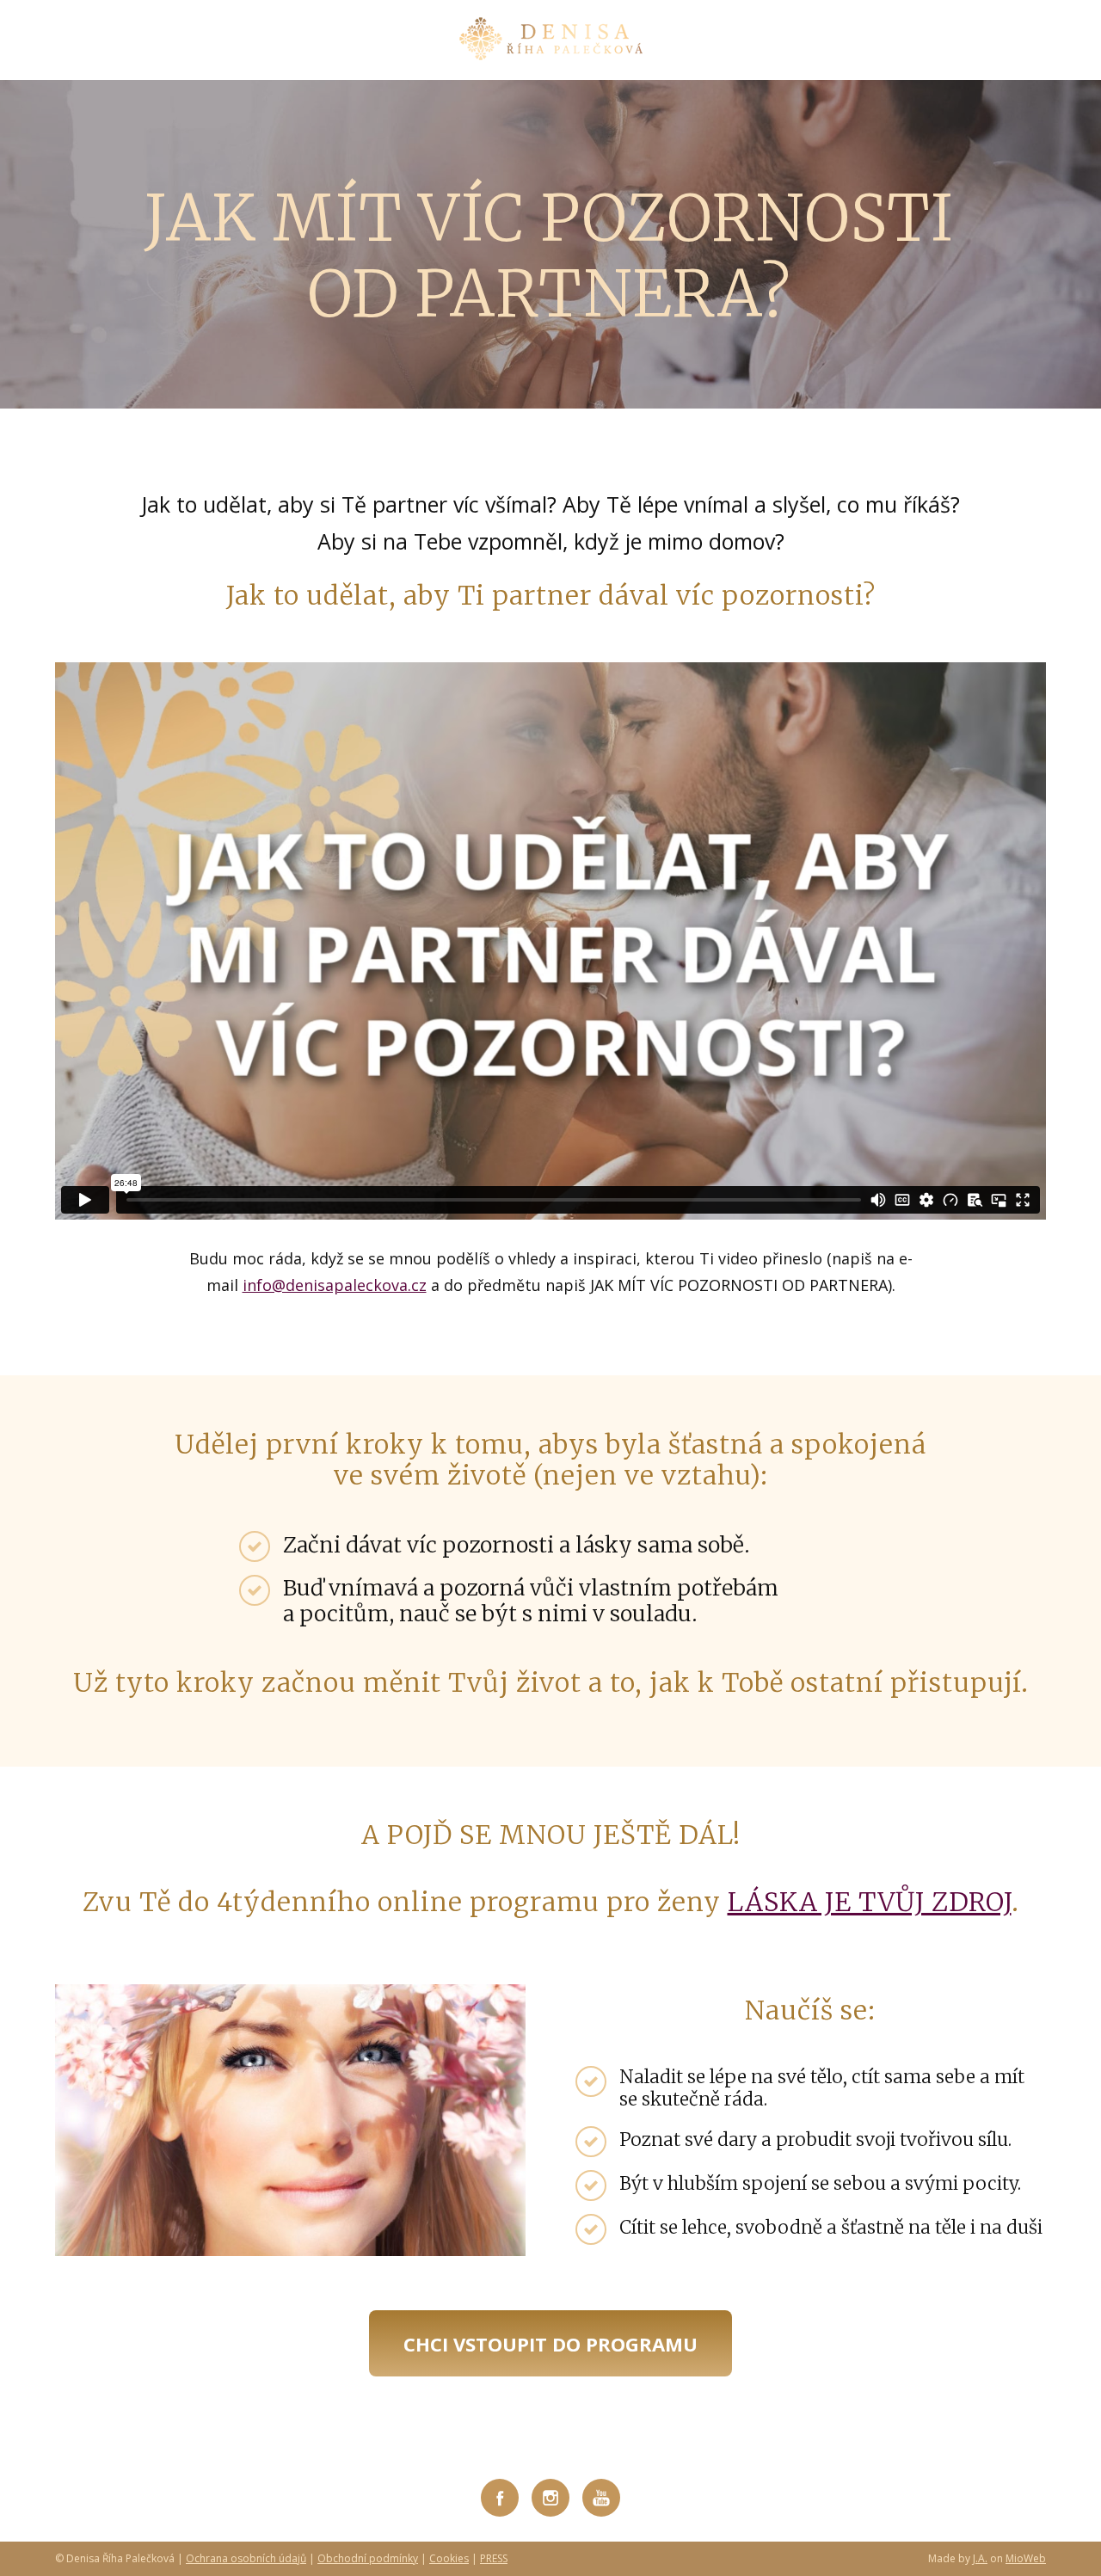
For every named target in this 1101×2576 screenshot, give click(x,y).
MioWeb (1026, 2558)
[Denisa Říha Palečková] (551, 40)
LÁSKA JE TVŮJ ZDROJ (870, 1902)
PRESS (494, 2558)
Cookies (449, 2558)
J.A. (980, 2558)
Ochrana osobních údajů (246, 2558)
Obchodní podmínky (368, 2558)
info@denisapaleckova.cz (335, 1285)
